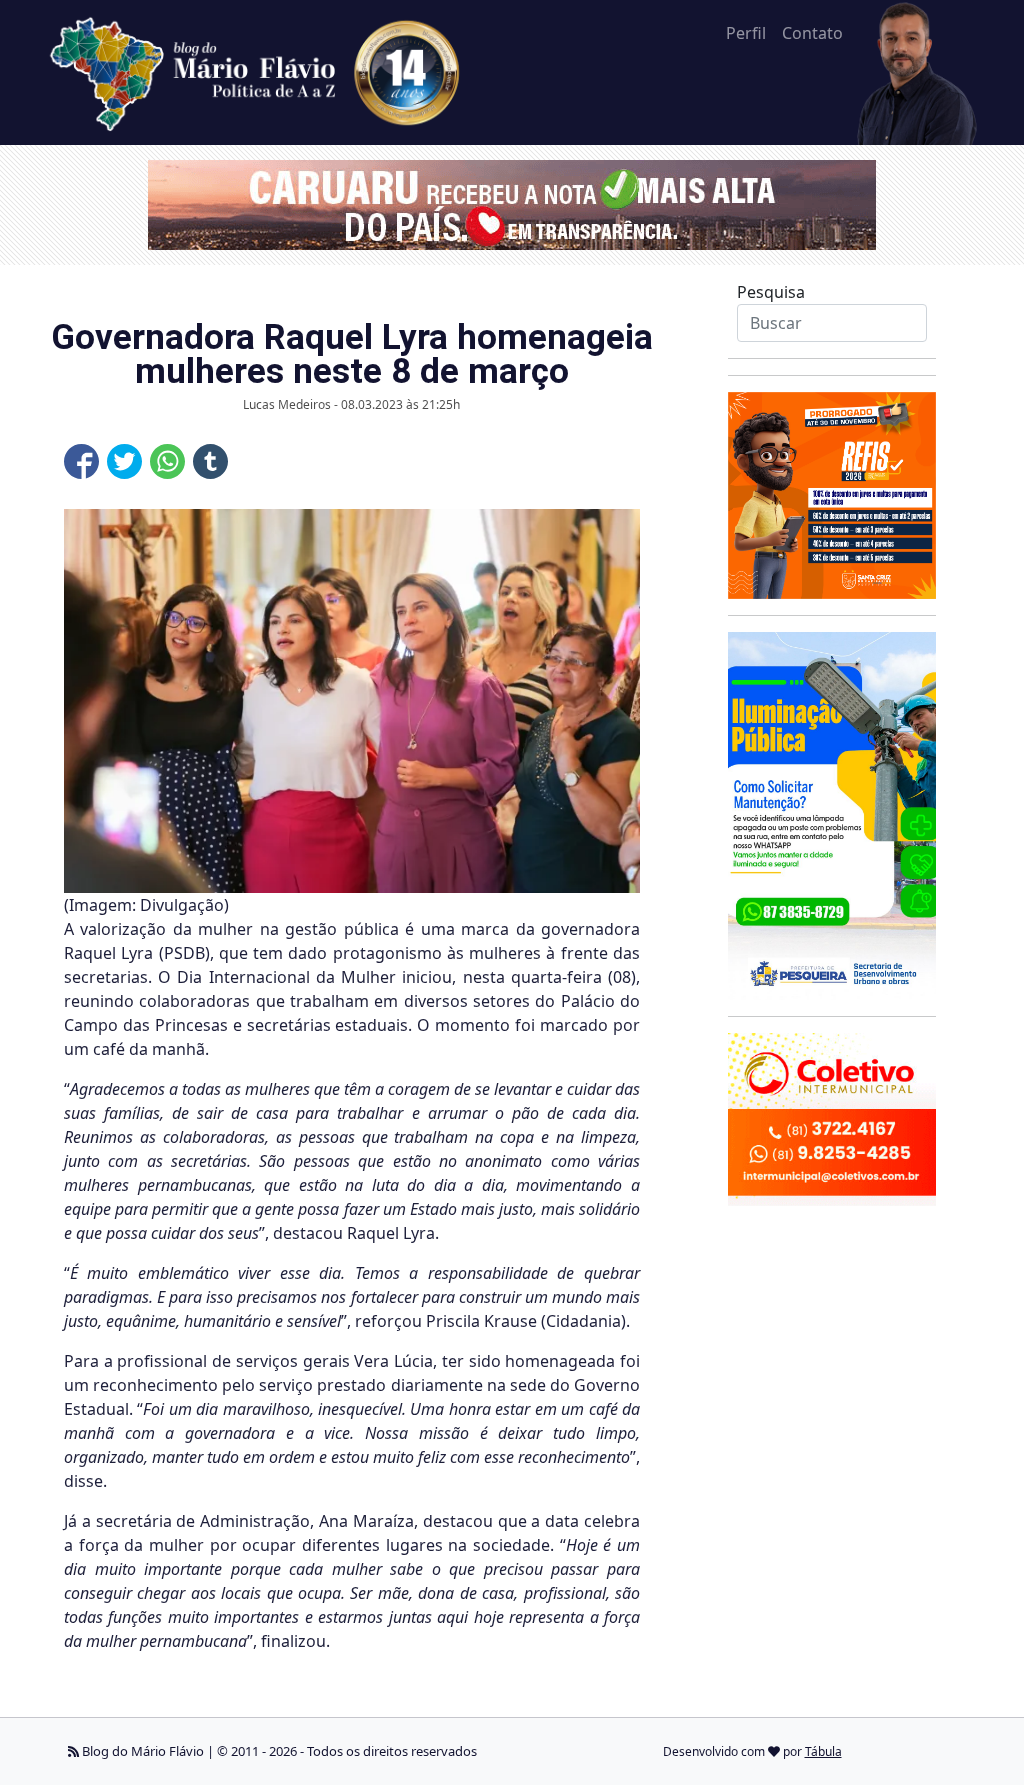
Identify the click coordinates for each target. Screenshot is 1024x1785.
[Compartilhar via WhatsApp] (167, 461)
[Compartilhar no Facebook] (81, 461)
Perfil (746, 33)
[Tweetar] (124, 461)
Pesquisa (771, 292)
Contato (812, 33)
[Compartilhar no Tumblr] (210, 461)
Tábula (823, 1751)
